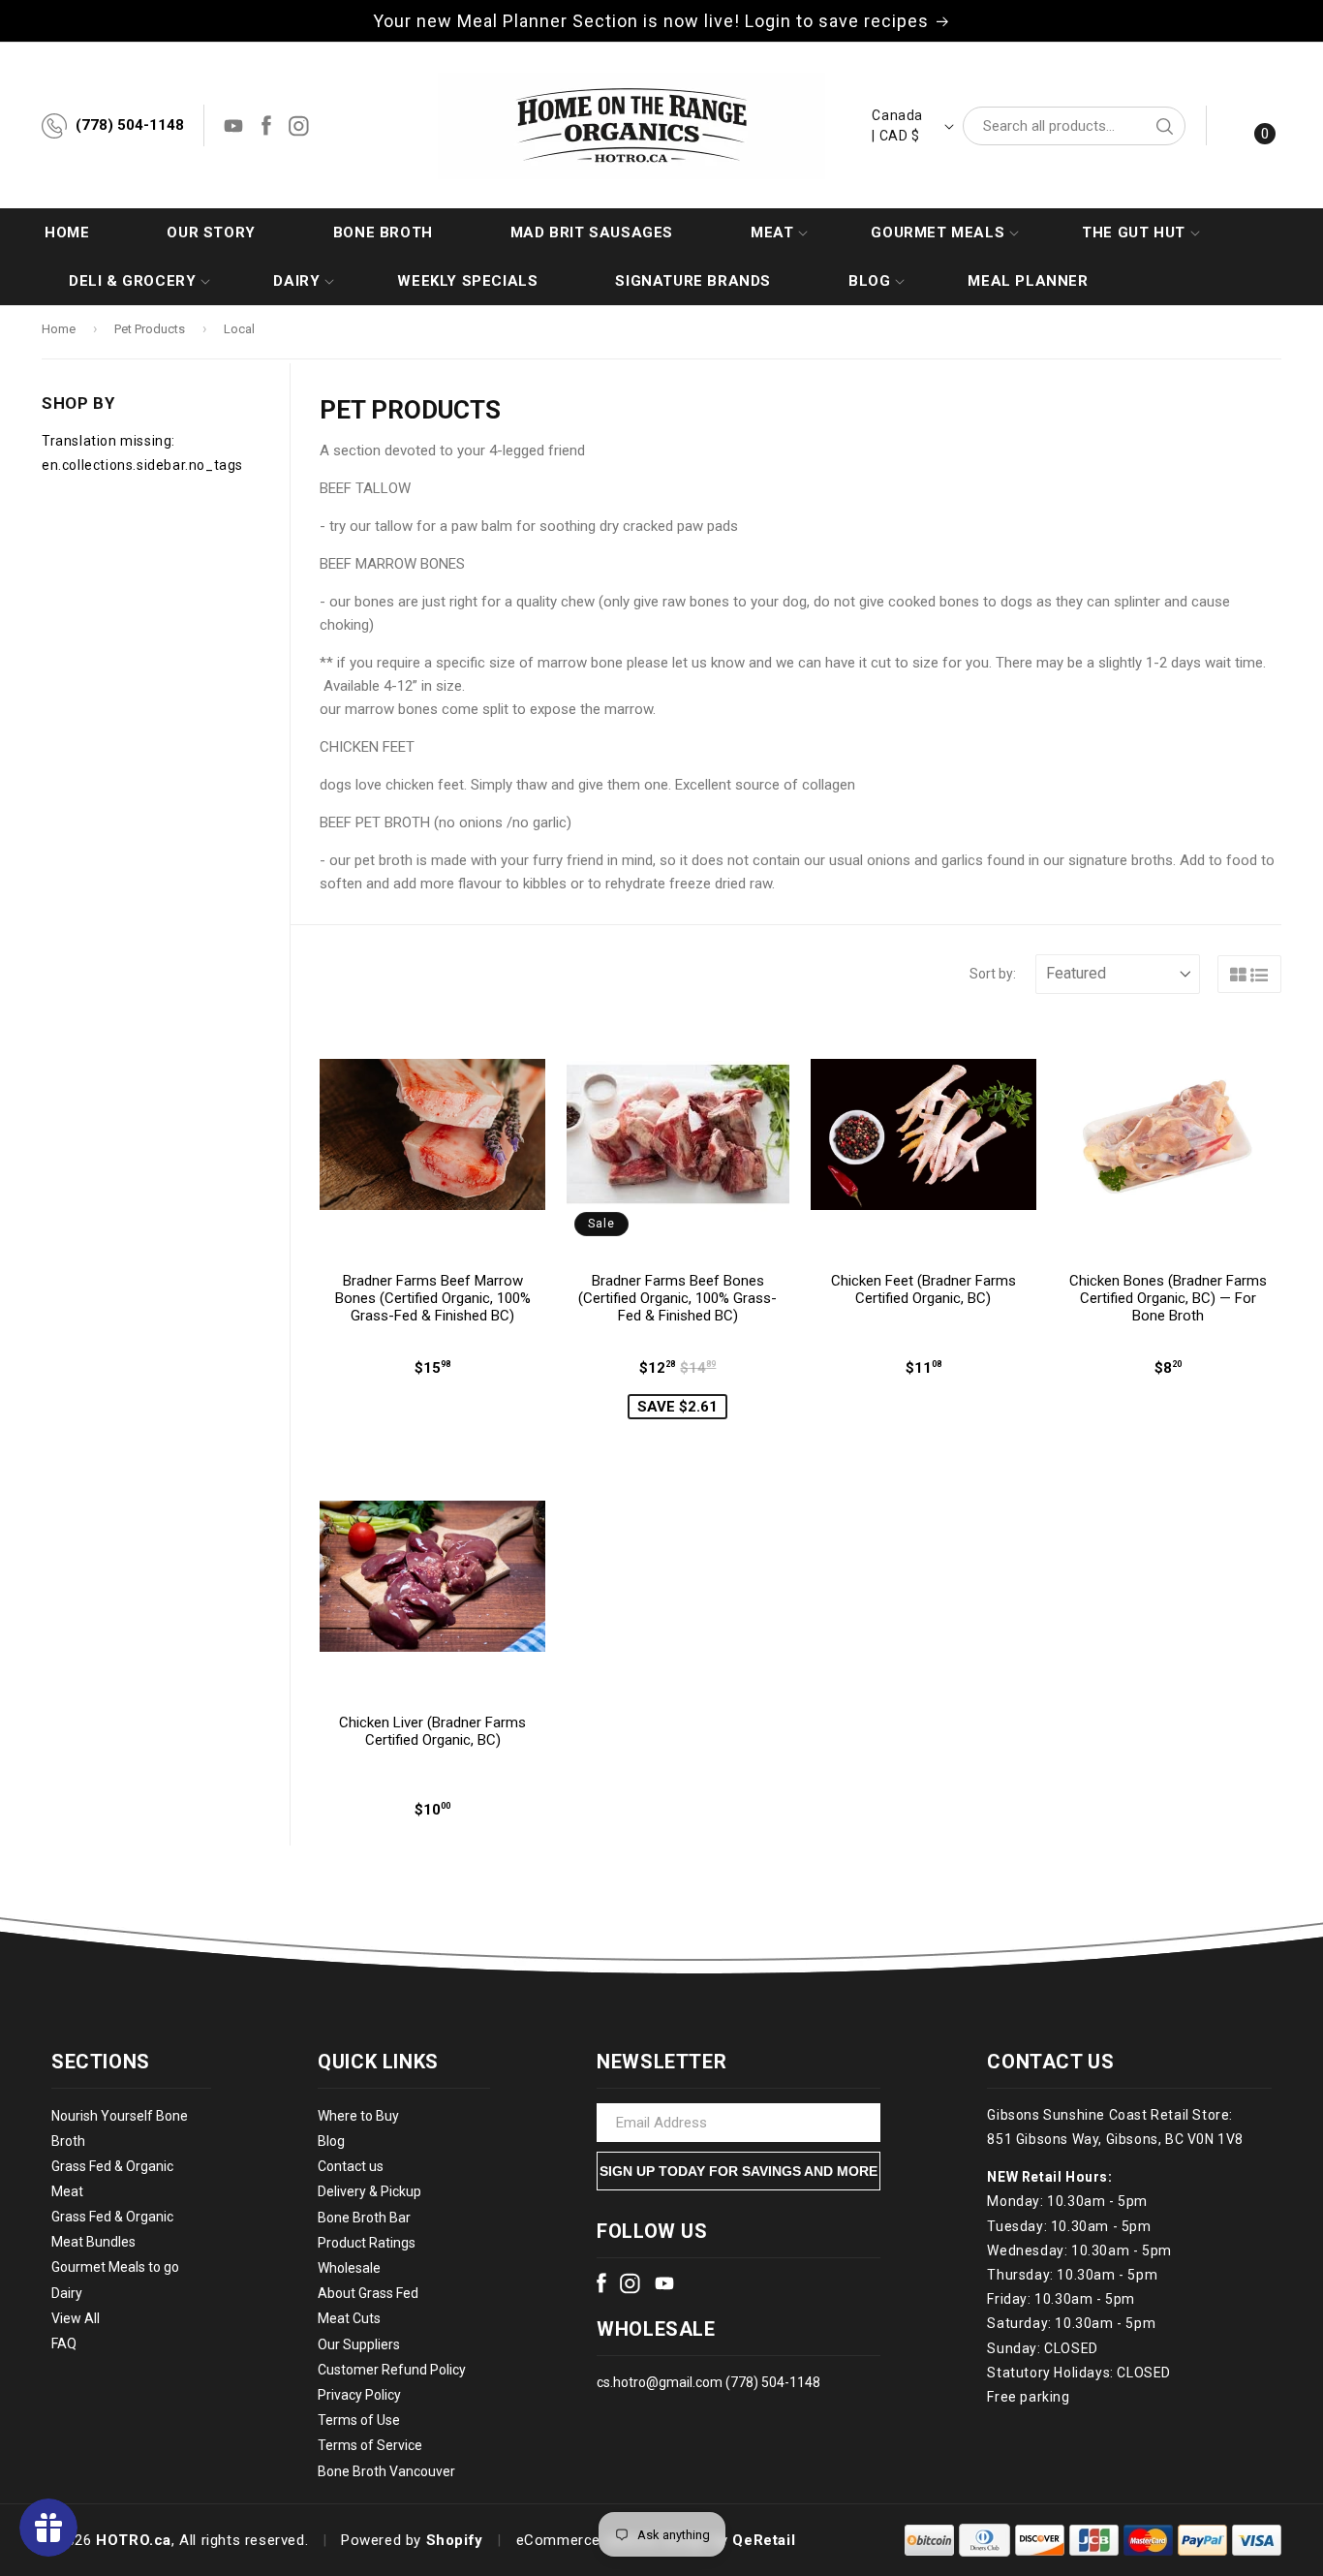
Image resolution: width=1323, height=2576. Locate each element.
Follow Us (652, 2231)
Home (59, 329)
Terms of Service (370, 2446)
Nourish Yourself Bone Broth (120, 2128)
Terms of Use (359, 2420)
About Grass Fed (368, 2294)
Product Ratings (367, 2243)
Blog (331, 2141)
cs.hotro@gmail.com (660, 2382)
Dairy (67, 2293)
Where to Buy (358, 2116)
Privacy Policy (359, 2395)
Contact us (351, 2167)
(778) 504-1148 (130, 125)
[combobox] (1074, 126)
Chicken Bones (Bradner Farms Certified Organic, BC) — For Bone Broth (1168, 1298)
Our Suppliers (359, 2344)
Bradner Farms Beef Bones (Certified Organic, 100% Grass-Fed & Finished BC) (677, 1298)
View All (76, 2318)
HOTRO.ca (134, 2540)
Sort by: (993, 974)
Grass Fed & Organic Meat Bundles (112, 2230)
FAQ (64, 2343)
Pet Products (150, 329)
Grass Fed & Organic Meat (112, 2179)
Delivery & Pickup (369, 2192)
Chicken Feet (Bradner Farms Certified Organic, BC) (923, 1289)
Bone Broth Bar (364, 2218)
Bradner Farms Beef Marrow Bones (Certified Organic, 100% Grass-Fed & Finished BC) (433, 1298)
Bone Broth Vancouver (386, 2471)
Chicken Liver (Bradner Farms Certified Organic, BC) (432, 1731)
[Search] (1164, 126)
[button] (772, 233)
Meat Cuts (349, 2319)
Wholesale (349, 2268)
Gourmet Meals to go (115, 2268)
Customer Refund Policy (392, 2370)
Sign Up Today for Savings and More (738, 2171)
